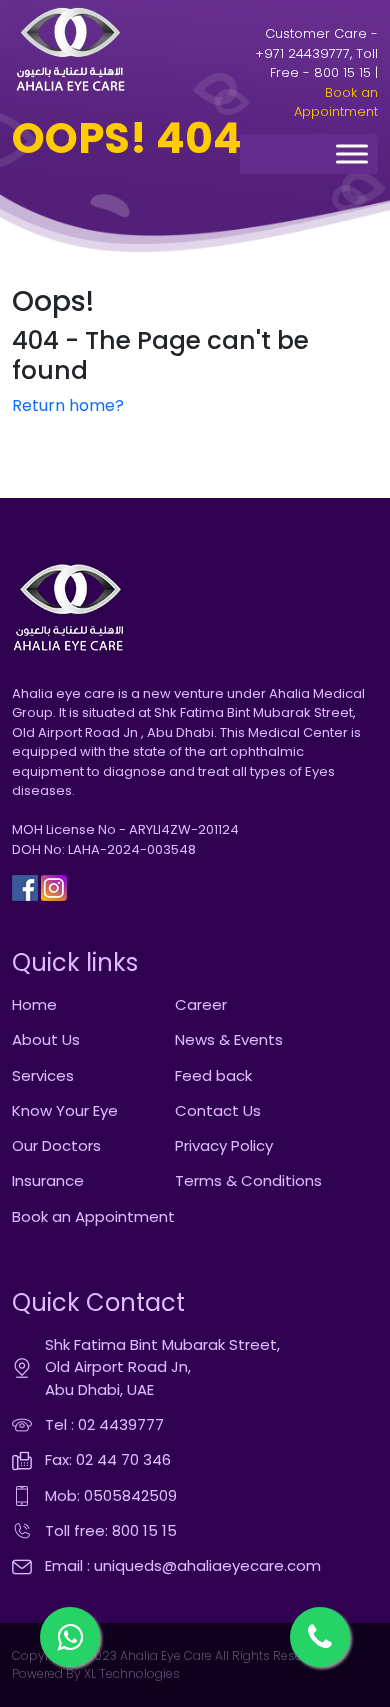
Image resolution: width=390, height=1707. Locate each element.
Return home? (68, 405)
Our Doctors (56, 1145)
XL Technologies (130, 1673)
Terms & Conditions (248, 1180)
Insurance (48, 1180)
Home (34, 1004)
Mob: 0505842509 (111, 1495)
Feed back (213, 1075)
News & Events (229, 1039)
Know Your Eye (65, 1110)
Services (43, 1075)
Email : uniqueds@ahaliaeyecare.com (183, 1565)
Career (201, 1004)
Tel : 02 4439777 (104, 1424)
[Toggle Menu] (352, 154)
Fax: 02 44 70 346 (108, 1459)
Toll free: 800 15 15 (111, 1530)
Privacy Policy (224, 1145)
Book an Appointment (336, 102)
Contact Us (218, 1110)
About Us (46, 1039)
